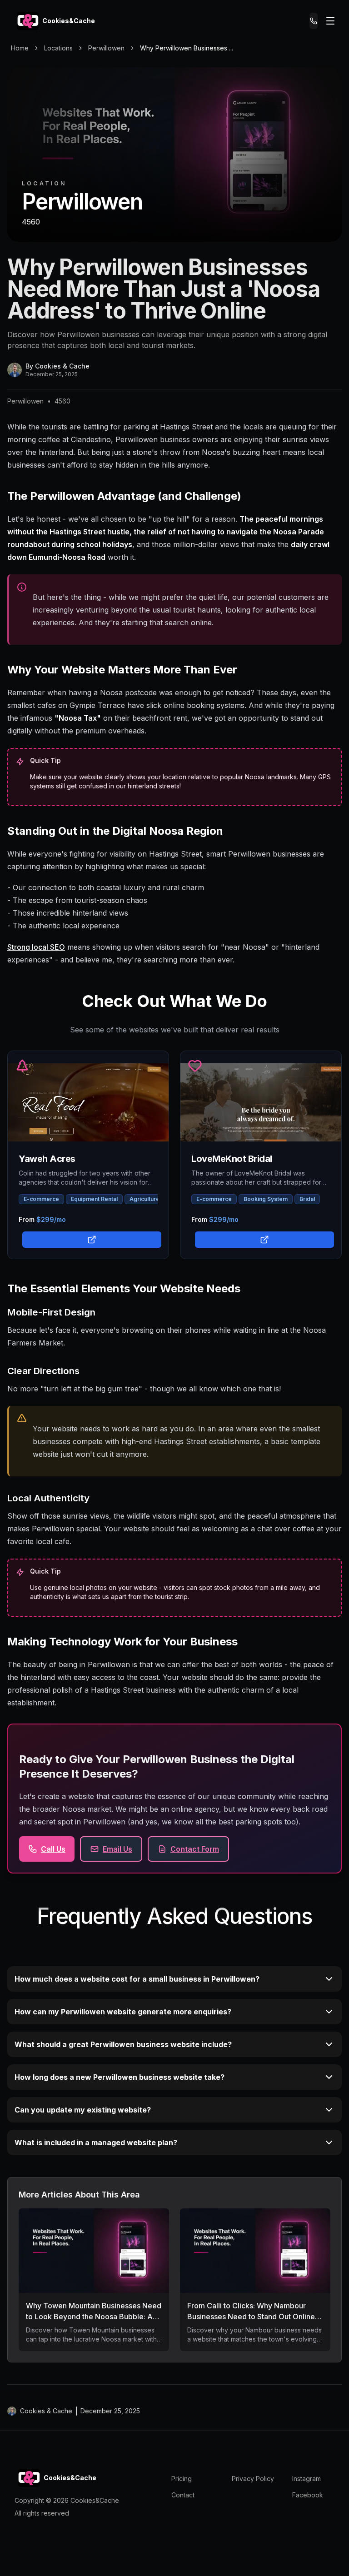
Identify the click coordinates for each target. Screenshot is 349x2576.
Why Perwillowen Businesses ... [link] (187, 48)
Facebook (308, 2495)
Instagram (307, 2479)
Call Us (53, 1849)
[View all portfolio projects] (90, 1239)
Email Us (117, 1849)
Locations (58, 48)
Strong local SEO (36, 947)
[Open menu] (330, 21)
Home (20, 48)
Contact (183, 2495)
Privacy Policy (253, 2479)
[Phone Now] (314, 21)
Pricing (182, 2479)
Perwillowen (106, 48)
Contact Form (195, 1849)
